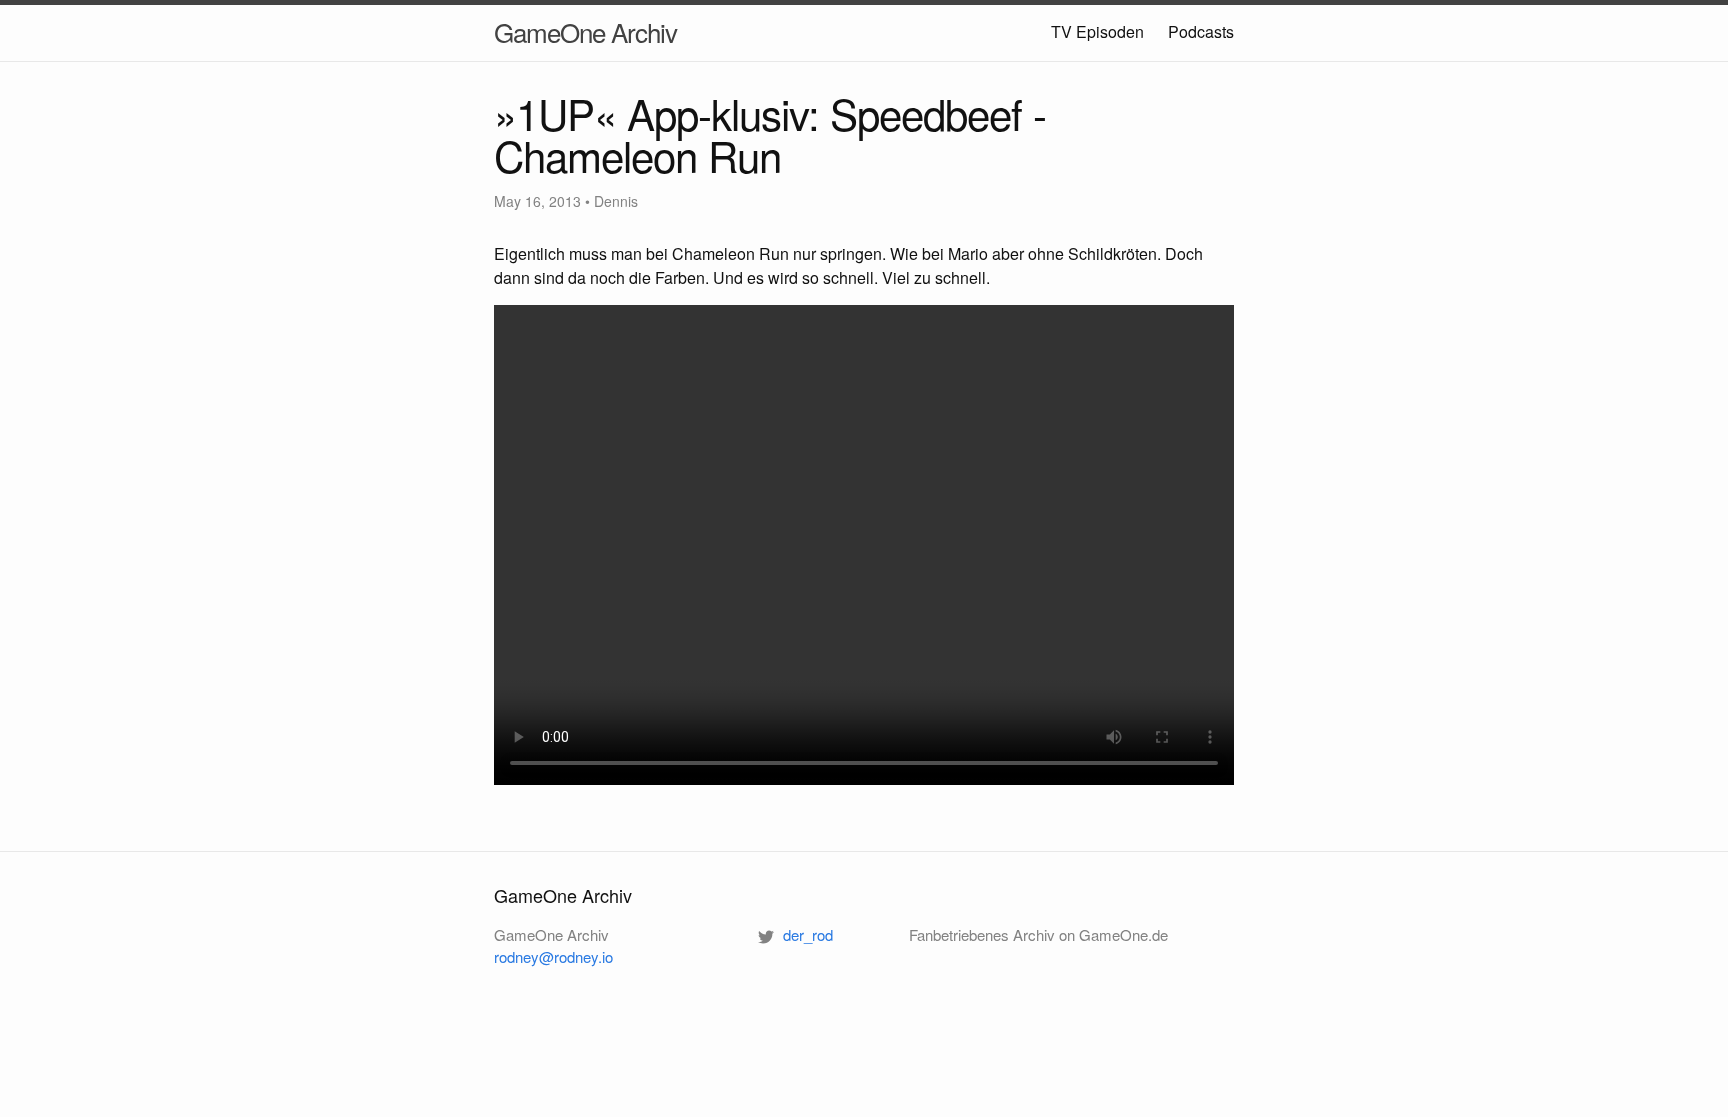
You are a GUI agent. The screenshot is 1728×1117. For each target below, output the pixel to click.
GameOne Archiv (585, 31)
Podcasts (1201, 31)
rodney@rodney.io (553, 956)
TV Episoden (1097, 31)
